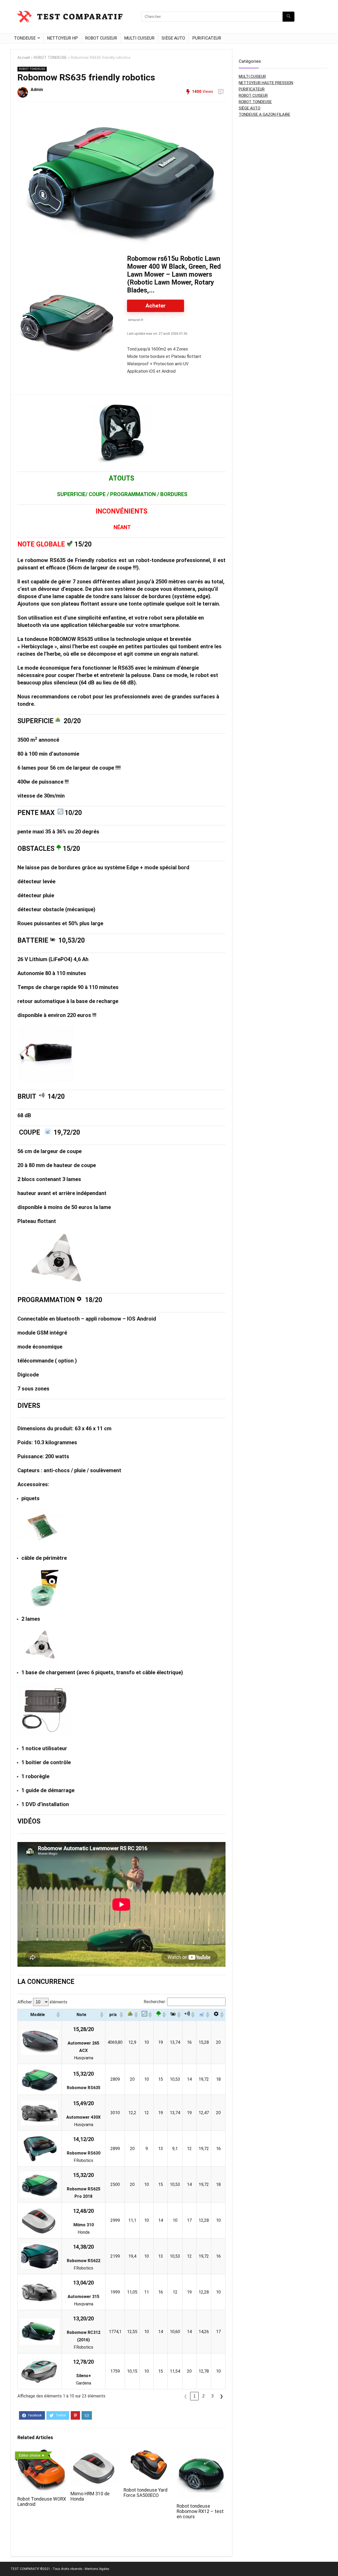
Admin (37, 90)
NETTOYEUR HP (62, 38)
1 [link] (194, 2396)
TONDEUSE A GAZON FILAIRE (264, 114)
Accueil (24, 58)
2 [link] (203, 2396)
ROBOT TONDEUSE (50, 58)
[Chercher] (288, 17)
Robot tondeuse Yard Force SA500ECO (145, 2493)
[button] (58, 2015)
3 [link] (212, 2396)
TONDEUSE (25, 38)
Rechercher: (155, 2002)
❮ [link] (186, 2396)
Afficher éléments (42, 2002)
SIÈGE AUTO (173, 38)
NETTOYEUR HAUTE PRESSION (266, 83)
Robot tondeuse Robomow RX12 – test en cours (200, 2511)
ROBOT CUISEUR (101, 38)
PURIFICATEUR (207, 38)
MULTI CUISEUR (139, 38)
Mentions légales (97, 2569)
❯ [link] (221, 2396)
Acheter (156, 306)
